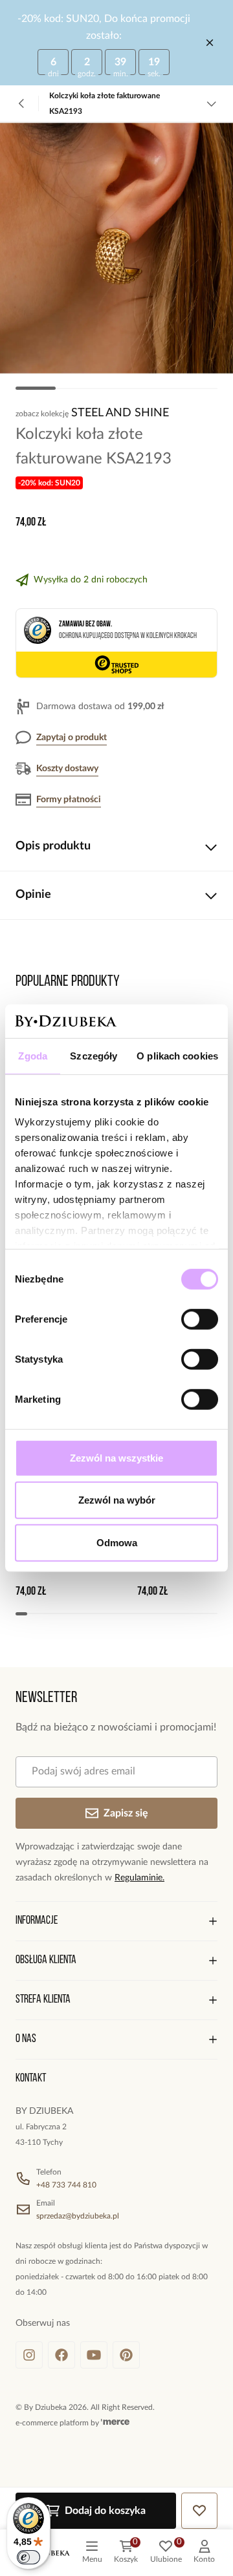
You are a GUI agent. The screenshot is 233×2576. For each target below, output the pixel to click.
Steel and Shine (120, 413)
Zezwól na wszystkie (116, 1458)
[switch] (200, 1319)
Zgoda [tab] (33, 1056)
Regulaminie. (139, 1878)
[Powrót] (22, 103)
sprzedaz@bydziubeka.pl (78, 2216)
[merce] (115, 2423)
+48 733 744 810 (66, 2185)
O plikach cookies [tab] (177, 1056)
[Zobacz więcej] (211, 103)
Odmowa (117, 1543)
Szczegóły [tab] (94, 1056)
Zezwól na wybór (117, 1500)
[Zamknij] (210, 43)
